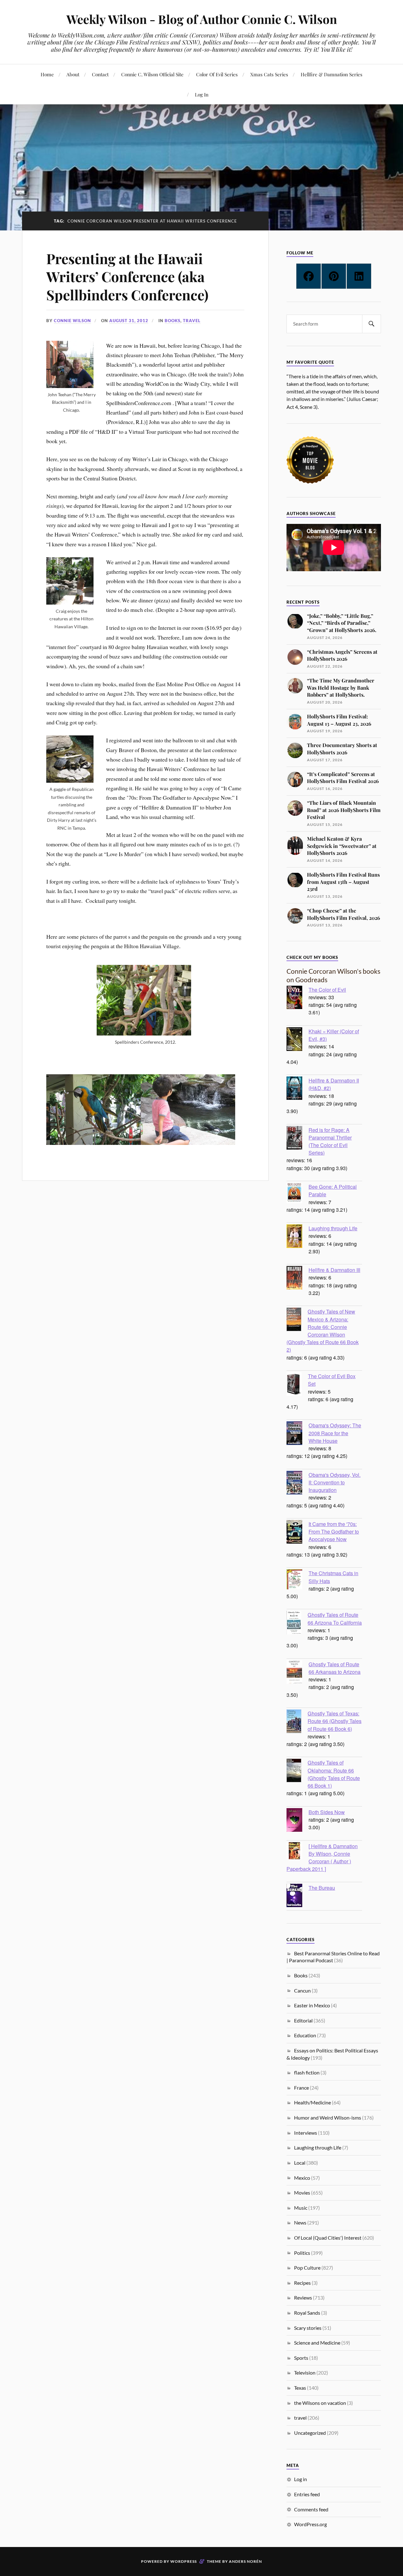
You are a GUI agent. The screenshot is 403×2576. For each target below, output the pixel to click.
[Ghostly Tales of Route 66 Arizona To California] (297, 1623)
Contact (100, 74)
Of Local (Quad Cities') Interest (328, 2238)
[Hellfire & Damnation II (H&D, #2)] (298, 1089)
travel (192, 321)
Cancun (302, 1990)
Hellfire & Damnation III (334, 1270)
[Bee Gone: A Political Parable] (298, 1194)
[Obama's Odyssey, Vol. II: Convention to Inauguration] (298, 1483)
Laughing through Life (333, 1228)
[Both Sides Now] (298, 1821)
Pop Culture (307, 2268)
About (73, 74)
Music (301, 2208)
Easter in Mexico (312, 2005)
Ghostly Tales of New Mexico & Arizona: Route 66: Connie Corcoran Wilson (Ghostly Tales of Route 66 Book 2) (323, 1330)
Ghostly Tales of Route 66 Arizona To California (335, 1618)
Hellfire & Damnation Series (332, 74)
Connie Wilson (72, 321)
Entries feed (307, 2494)
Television (305, 2373)
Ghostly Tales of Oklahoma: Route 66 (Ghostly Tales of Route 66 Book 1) (334, 1774)
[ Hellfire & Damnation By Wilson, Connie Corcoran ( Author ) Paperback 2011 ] (322, 1857)
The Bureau (322, 1888)
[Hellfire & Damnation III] (298, 1279)
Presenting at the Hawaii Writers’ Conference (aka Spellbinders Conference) (127, 276)
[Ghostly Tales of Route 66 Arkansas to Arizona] (298, 1673)
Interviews (306, 2133)
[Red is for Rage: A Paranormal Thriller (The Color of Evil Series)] (298, 1139)
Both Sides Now (327, 1812)
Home (47, 74)
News (300, 2222)
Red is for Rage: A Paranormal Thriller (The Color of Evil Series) (330, 1141)
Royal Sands (307, 2313)
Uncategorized (310, 2433)
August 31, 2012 (129, 321)
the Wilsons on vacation (320, 2403)
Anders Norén (245, 2561)
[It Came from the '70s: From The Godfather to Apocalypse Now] (298, 1533)
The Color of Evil (327, 989)
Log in (301, 2479)
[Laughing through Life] (298, 1237)
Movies (302, 2193)
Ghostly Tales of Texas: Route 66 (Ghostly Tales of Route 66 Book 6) (335, 1721)
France (301, 2088)
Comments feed (311, 2509)
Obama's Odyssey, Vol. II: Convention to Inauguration (335, 1482)
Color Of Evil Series (217, 74)
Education (305, 2035)
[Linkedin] (359, 276)
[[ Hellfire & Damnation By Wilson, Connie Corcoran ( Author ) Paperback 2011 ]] (298, 1851)
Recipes (302, 2283)
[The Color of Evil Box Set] (297, 1385)
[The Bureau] (298, 1896)
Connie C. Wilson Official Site (152, 74)
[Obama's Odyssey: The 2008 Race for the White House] (298, 1434)
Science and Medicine (317, 2343)
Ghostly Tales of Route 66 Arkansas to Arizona (335, 1668)
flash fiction (307, 2072)
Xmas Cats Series (269, 74)
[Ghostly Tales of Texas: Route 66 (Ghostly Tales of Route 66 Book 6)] (297, 1722)
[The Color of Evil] (298, 998)
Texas (300, 2388)
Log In (202, 94)
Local (300, 2163)
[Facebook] (309, 276)
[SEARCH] (372, 324)
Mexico (302, 2178)
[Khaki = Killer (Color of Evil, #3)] (298, 1040)
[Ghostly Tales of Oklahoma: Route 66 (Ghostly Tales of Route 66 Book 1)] (297, 1771)
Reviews (303, 2298)
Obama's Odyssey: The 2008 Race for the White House (335, 1433)
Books (173, 321)
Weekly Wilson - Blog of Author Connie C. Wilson (202, 19)
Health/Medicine (312, 2102)
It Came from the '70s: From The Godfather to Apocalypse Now (334, 1531)
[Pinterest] (334, 276)
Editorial (303, 2020)
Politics (302, 2253)
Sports (301, 2358)
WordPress (184, 2561)
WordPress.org (310, 2524)
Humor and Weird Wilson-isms (328, 2118)
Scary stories (308, 2328)
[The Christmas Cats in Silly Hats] (298, 1580)
